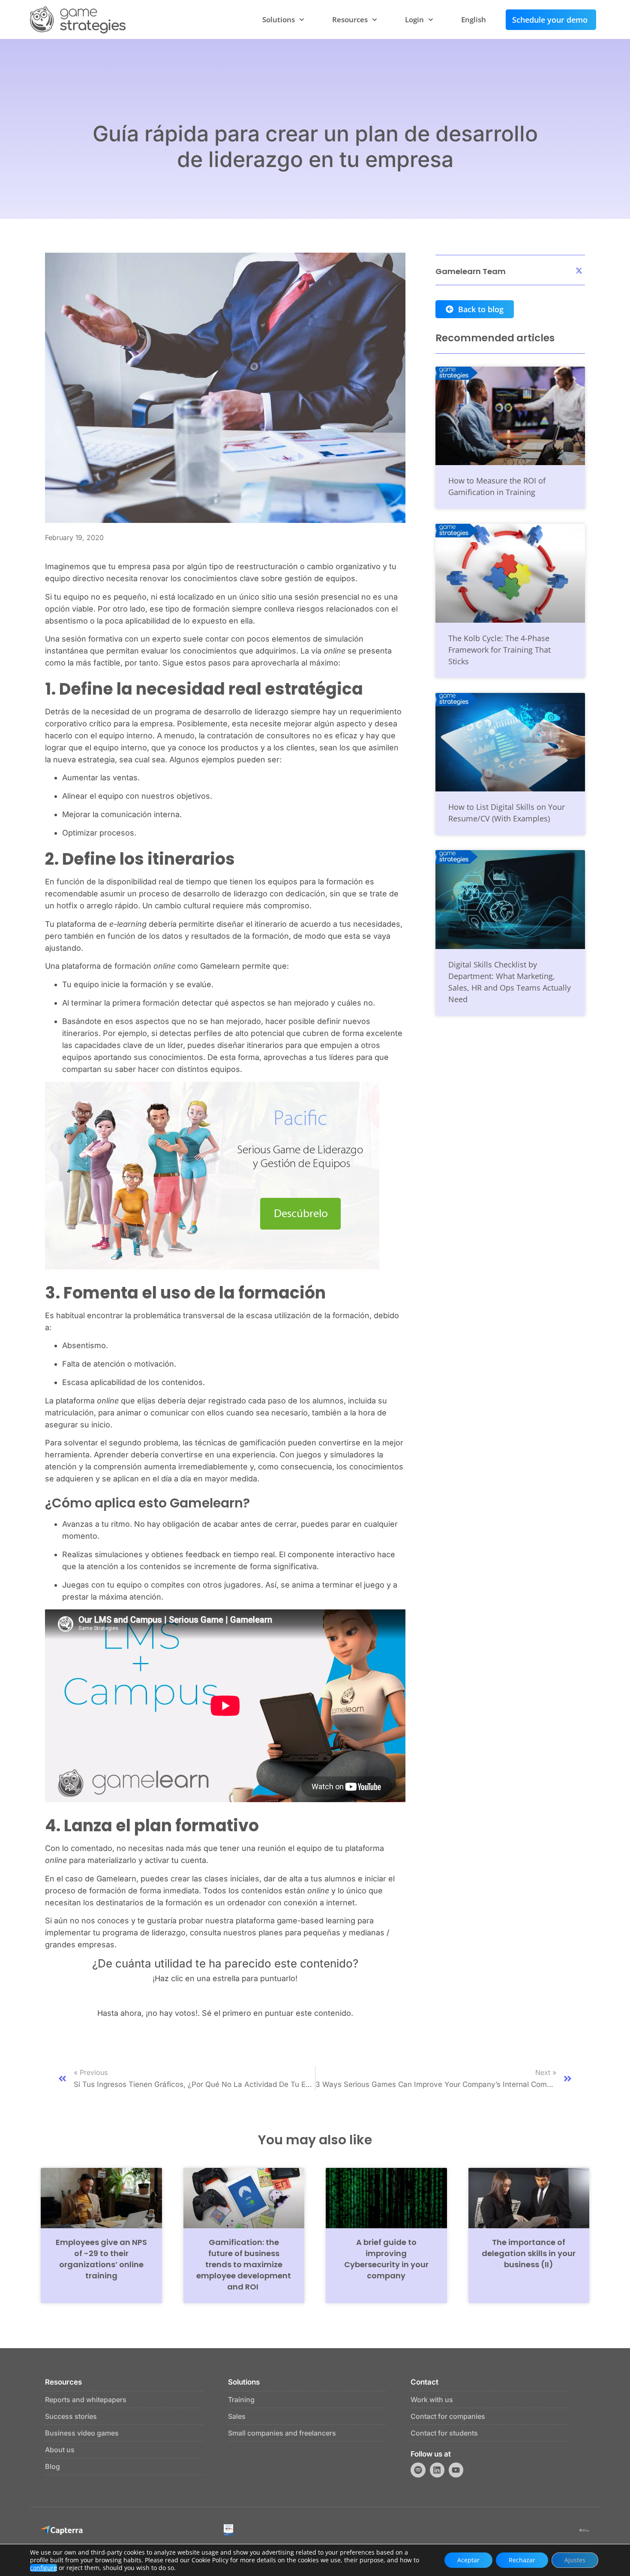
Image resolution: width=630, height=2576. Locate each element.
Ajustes (575, 2560)
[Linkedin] (437, 2470)
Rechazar (522, 2560)
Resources (350, 19)
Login (414, 19)
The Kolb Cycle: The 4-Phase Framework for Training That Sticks (499, 650)
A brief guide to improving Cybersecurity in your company (386, 2259)
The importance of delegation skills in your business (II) (529, 2253)
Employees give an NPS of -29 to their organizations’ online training (101, 2259)
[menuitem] (474, 20)
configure (43, 2568)
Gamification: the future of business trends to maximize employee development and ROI (244, 2264)
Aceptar (468, 2560)
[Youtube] (456, 2470)
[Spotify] (418, 2470)
